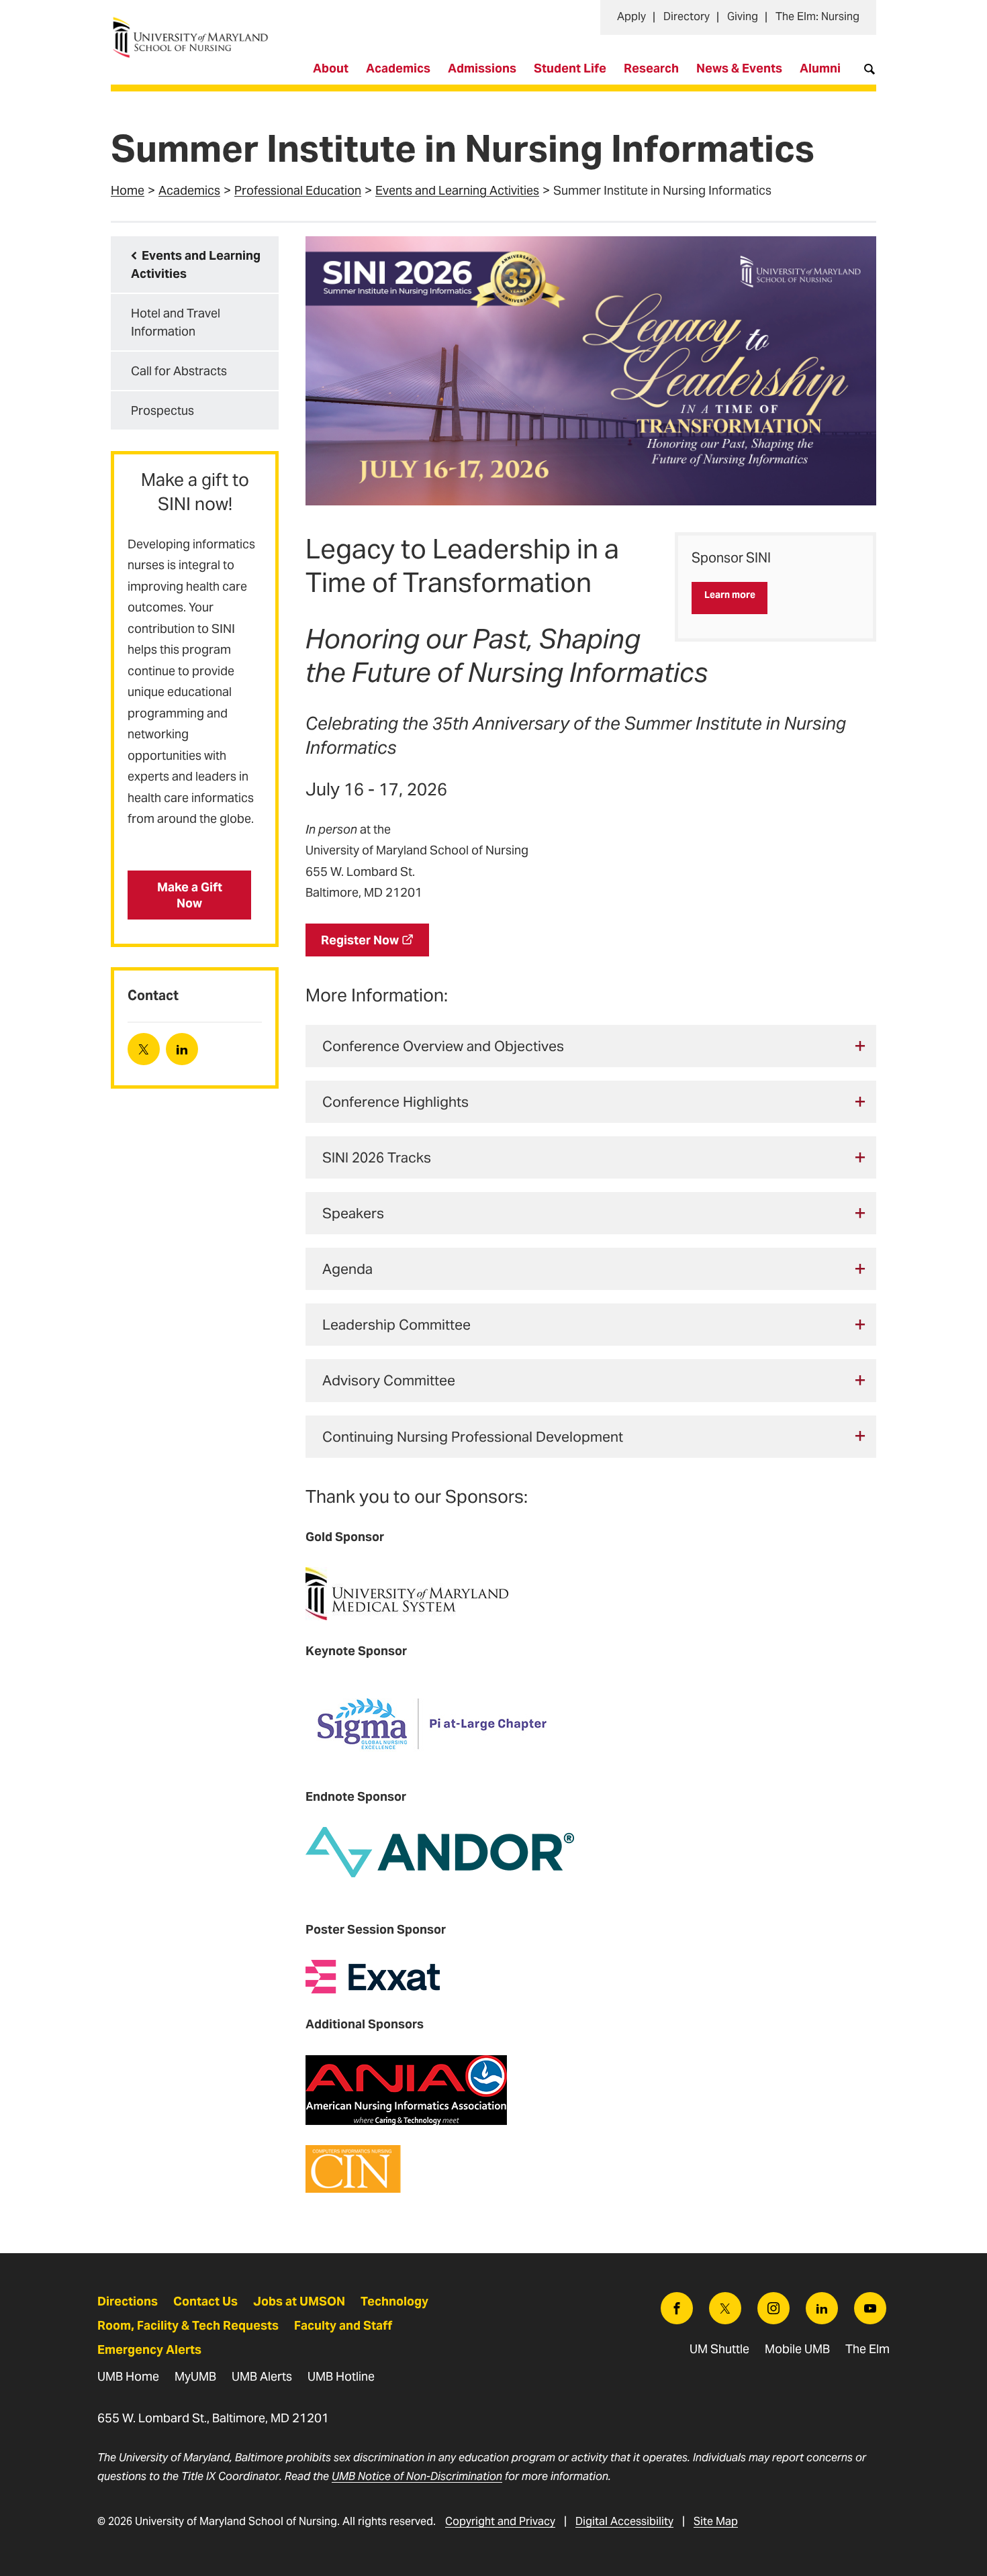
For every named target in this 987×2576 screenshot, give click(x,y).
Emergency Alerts (149, 2349)
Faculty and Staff (343, 2325)
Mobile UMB (797, 2349)
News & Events (739, 68)
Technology (394, 2301)
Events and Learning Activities (457, 190)
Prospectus (162, 410)
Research (651, 68)
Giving (743, 16)
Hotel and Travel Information (176, 322)
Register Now (360, 940)
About (331, 68)
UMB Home (128, 2376)
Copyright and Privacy (500, 2521)
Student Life (570, 68)
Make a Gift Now (190, 895)
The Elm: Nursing (817, 16)
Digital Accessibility (624, 2521)
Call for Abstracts (179, 371)
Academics (398, 68)
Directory (687, 16)
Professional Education (298, 190)
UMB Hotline (341, 2376)
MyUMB (195, 2376)
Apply (631, 16)
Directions (128, 2301)
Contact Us (205, 2301)
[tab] (591, 1046)
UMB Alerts (262, 2376)
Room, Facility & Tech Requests (188, 2325)
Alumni (820, 68)
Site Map (716, 2521)
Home (128, 190)
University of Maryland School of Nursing (195, 24)
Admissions (482, 68)
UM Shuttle (719, 2349)
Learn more (730, 595)
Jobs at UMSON (299, 2301)
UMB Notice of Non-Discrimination (417, 2476)
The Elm (867, 2349)
